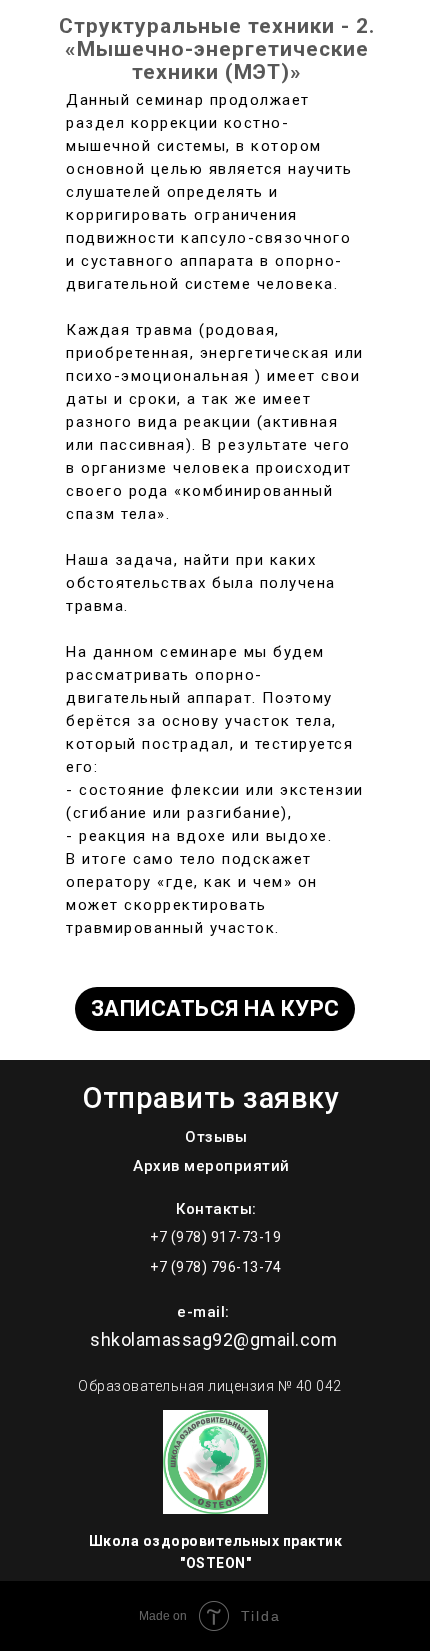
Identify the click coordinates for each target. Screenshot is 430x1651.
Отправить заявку (211, 1098)
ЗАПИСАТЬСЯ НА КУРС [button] (215, 1008)
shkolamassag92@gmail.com (213, 1339)
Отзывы (216, 1137)
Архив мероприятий (211, 1166)
